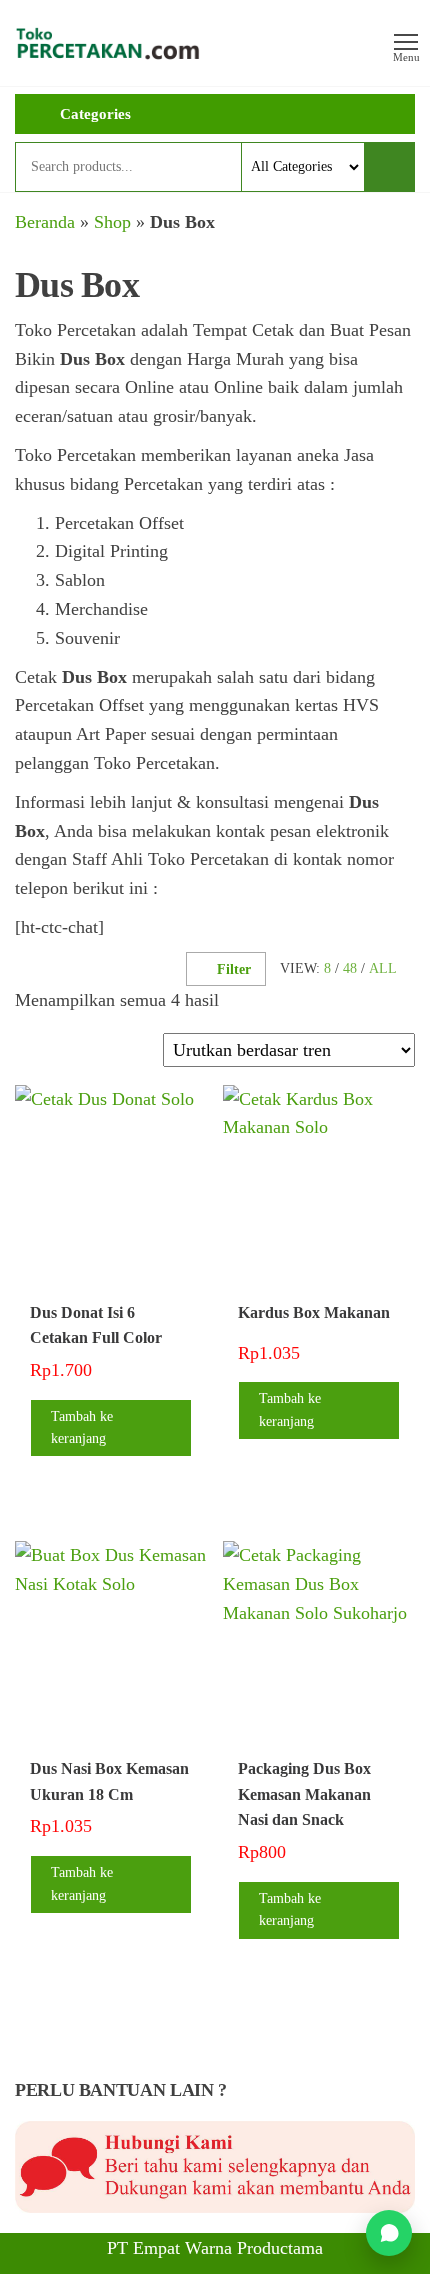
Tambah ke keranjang (82, 1427)
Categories (95, 114)
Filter (234, 969)
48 (350, 968)
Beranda (45, 222)
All (383, 968)
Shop (112, 222)
